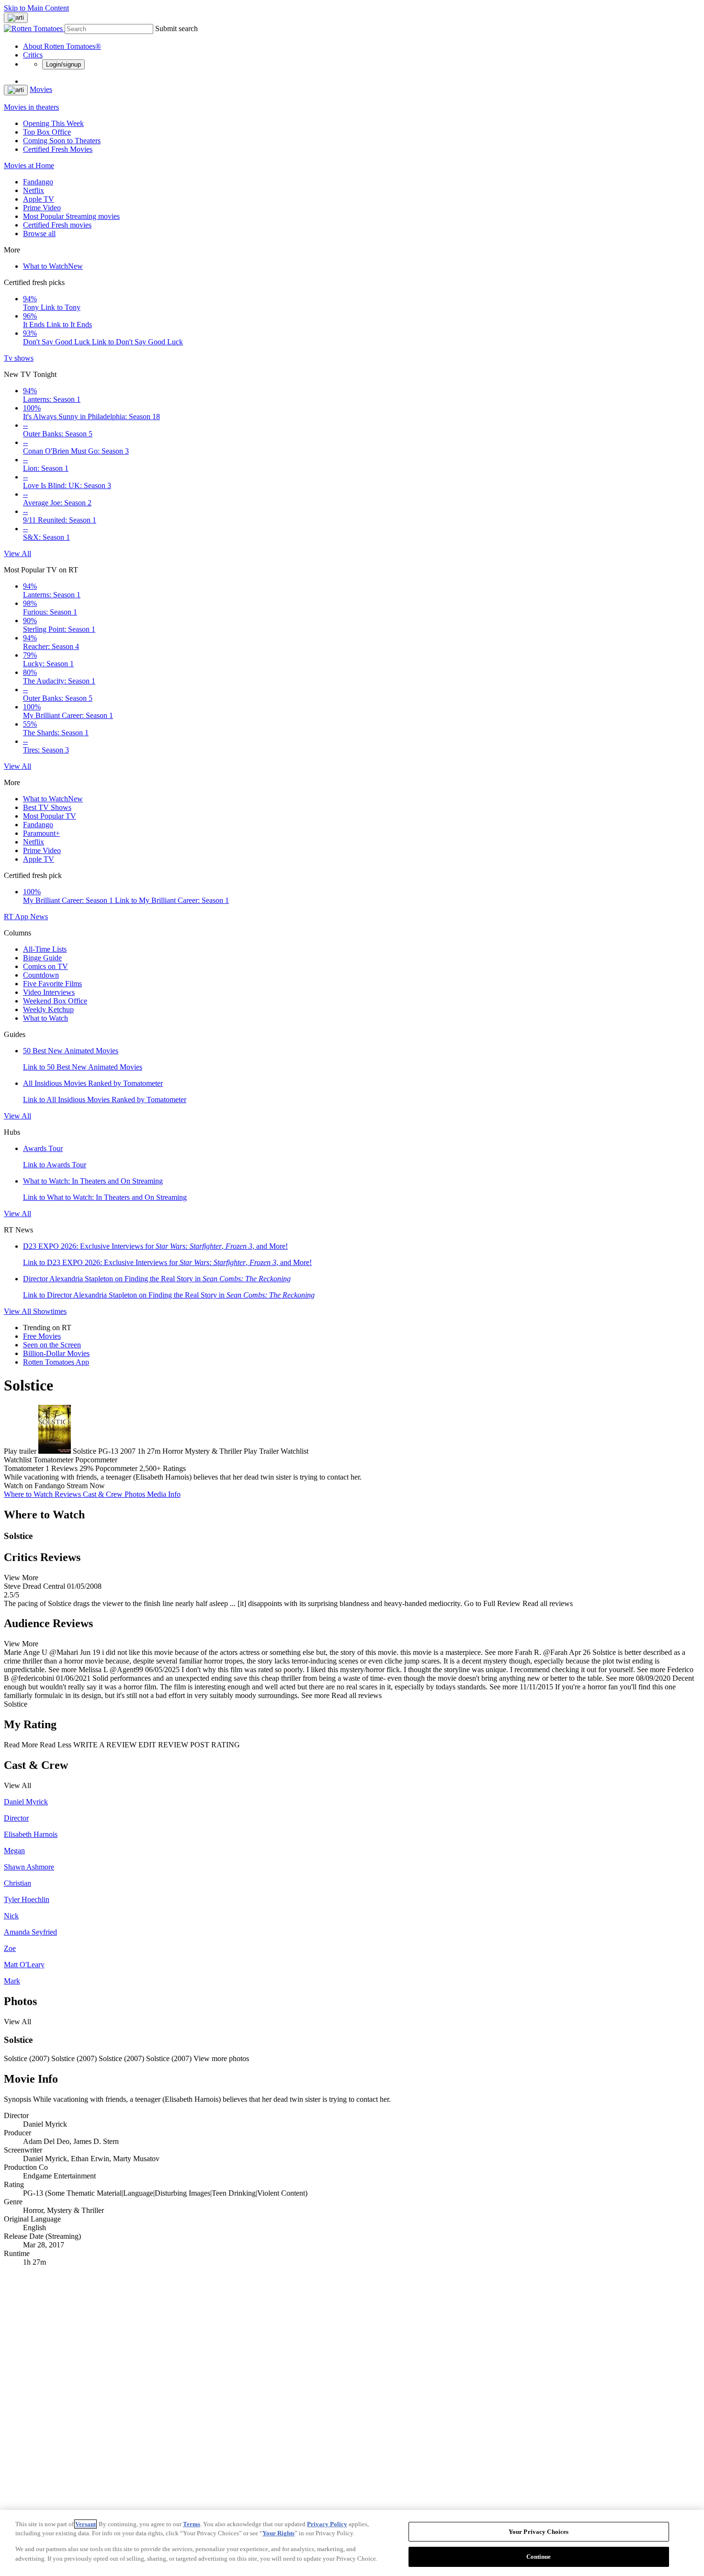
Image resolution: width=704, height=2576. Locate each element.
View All (17, 553)
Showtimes (50, 1311)
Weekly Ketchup (48, 1009)
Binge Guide (42, 958)
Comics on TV (45, 966)
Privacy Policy (327, 2524)
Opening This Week (53, 123)
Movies (41, 89)
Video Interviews (49, 992)
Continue (539, 2556)
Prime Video (42, 208)
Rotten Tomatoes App (56, 1362)
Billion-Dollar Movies (56, 1353)
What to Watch (53, 266)
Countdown (41, 975)
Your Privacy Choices (539, 2532)
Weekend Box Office (55, 1001)
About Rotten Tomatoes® (62, 46)
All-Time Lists (45, 949)
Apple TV (39, 199)
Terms (192, 2524)
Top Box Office (47, 132)
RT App (17, 917)
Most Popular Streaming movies (71, 216)
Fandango (38, 182)
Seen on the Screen (52, 1345)
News (39, 917)
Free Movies (42, 1336)
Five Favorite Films (52, 984)
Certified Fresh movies (57, 225)
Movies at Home (29, 165)
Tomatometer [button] (24, 1468)
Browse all (39, 234)
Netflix (34, 190)
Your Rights (278, 2533)
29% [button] (86, 1468)
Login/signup (63, 64)
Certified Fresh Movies (58, 149)
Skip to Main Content (36, 8)
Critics (33, 55)
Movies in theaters (31, 107)
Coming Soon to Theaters (62, 141)
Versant (85, 2524)
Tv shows (19, 358)
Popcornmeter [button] (116, 1468)
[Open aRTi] (16, 18)
